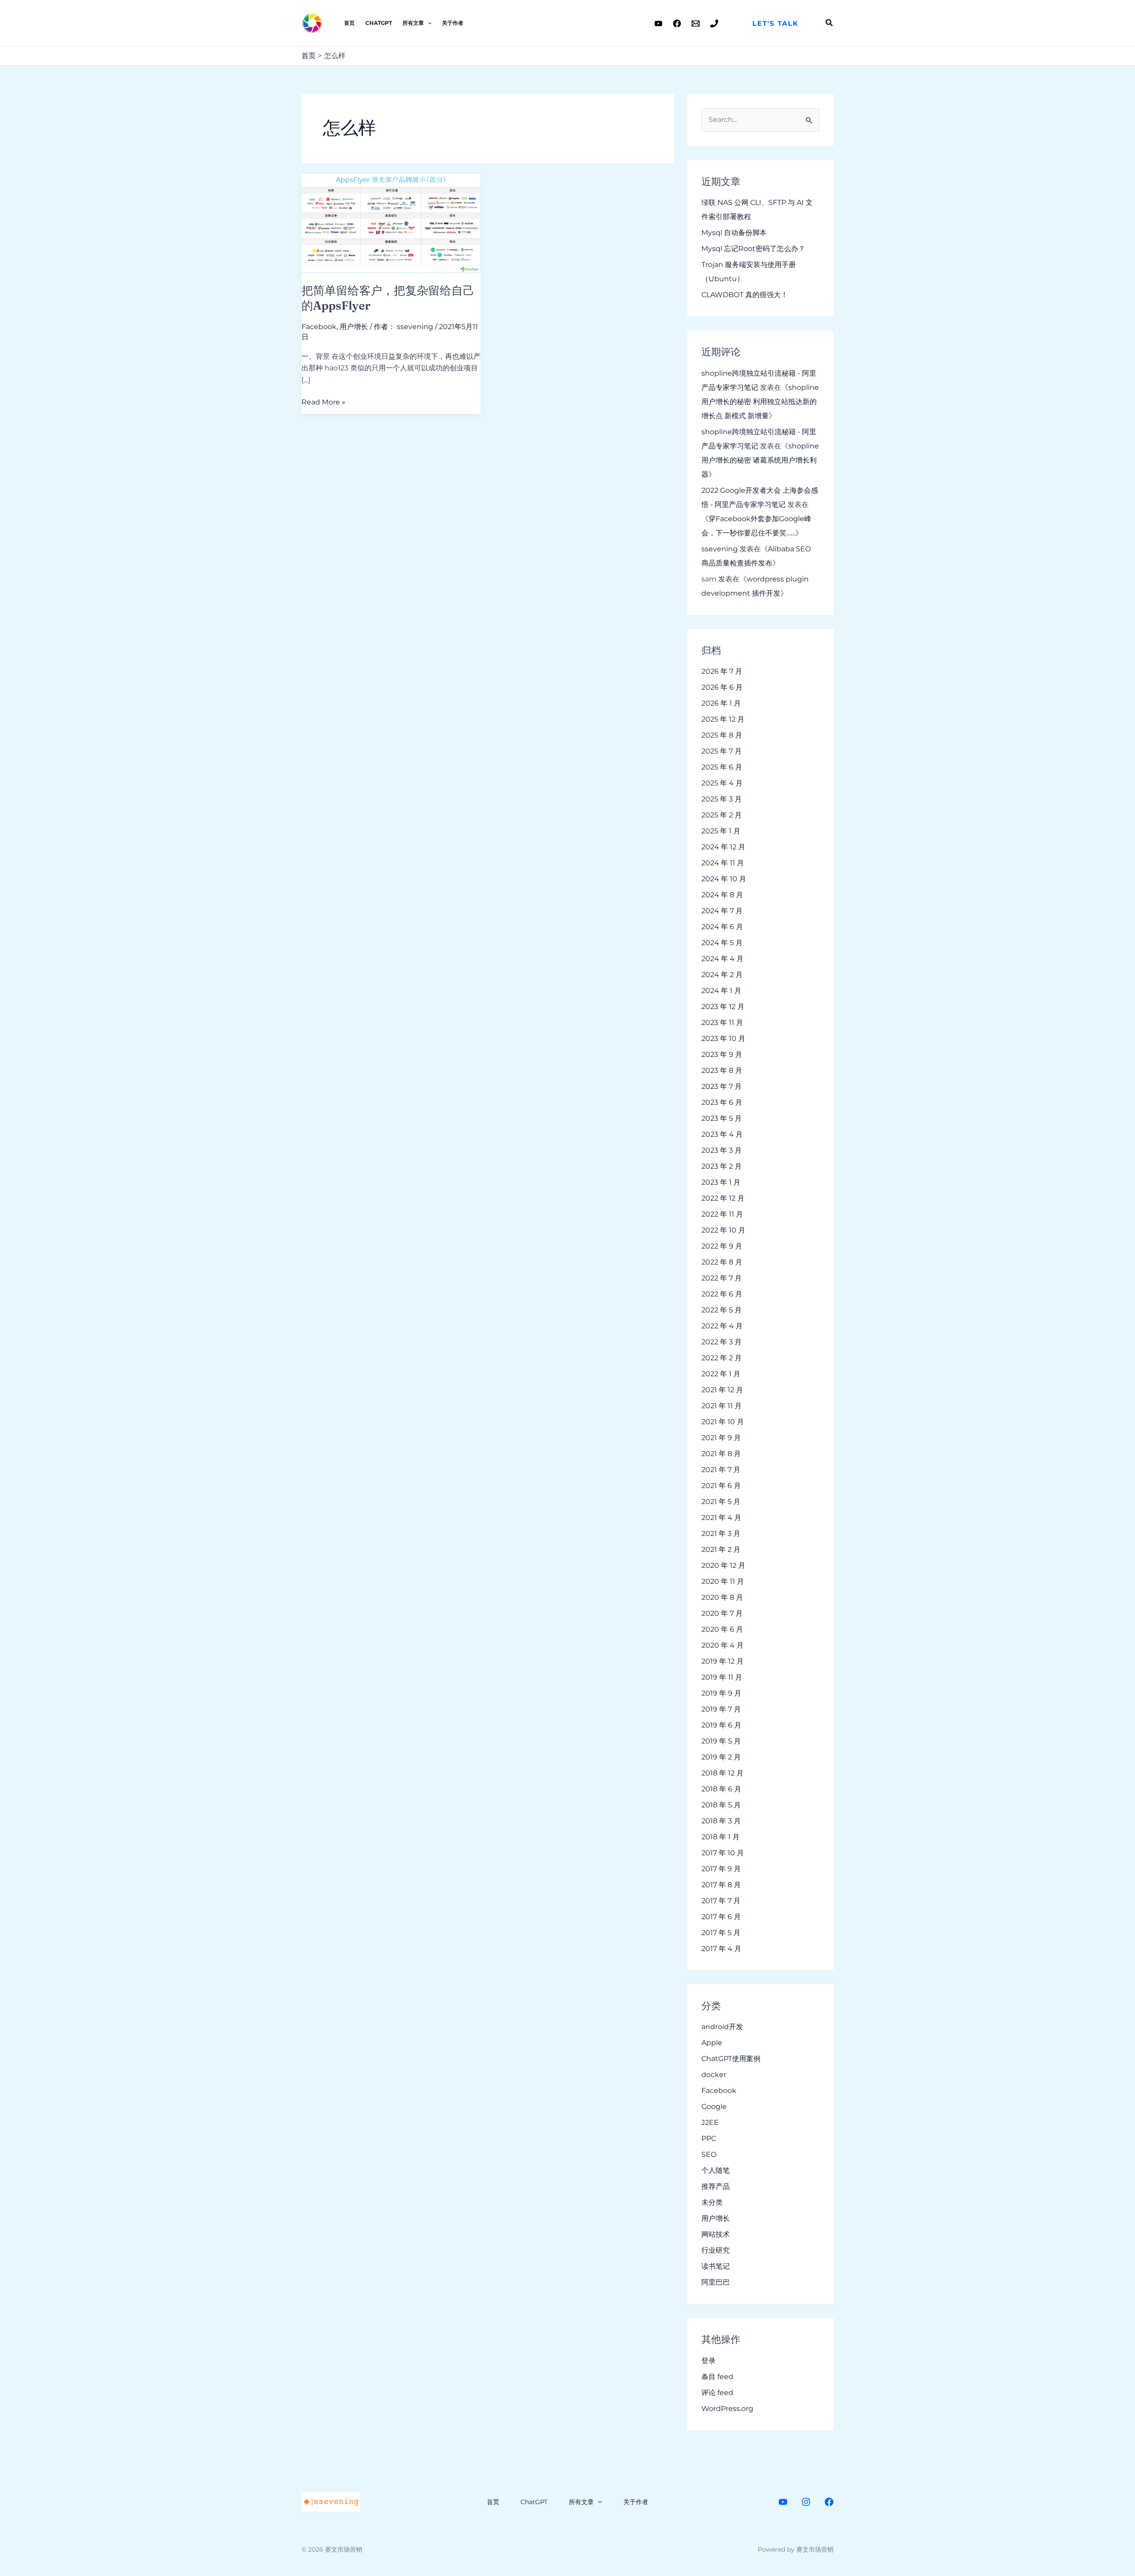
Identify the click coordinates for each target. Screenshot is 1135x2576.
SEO (709, 2154)
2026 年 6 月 (722, 687)
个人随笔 (716, 2170)
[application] (428, 23)
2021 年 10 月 (723, 1422)
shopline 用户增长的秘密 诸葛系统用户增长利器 (760, 460)
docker (714, 2075)
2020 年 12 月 (723, 1565)
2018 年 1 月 (720, 1837)
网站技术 (716, 2234)
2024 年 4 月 (722, 959)
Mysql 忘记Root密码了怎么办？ (753, 249)
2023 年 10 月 (723, 1039)
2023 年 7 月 (722, 1086)
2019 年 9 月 (721, 1693)
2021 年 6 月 (721, 1486)
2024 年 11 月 (723, 863)
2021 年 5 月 (721, 1502)
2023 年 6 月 (722, 1102)
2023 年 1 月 (721, 1182)
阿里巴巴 (716, 2282)
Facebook (319, 327)
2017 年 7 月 (721, 1901)
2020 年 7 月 (722, 1613)
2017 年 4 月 (721, 1949)
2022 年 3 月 (722, 1342)
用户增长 (354, 327)
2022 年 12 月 (723, 1198)
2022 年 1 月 (721, 1374)
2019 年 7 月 (721, 1709)
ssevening (720, 549)
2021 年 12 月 (722, 1390)
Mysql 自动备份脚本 (734, 233)
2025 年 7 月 (722, 751)
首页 (349, 23)
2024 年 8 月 (722, 895)
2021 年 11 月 (722, 1406)
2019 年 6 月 (721, 1725)
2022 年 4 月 (722, 1326)
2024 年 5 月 (722, 943)
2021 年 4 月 (721, 1518)
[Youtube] (658, 24)
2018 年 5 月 (721, 1805)
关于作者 (453, 23)
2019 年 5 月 (721, 1741)
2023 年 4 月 (722, 1134)
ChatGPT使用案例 (731, 2059)
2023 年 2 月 (722, 1166)
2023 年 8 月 (722, 1070)
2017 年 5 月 (721, 1933)
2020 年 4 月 (722, 1645)
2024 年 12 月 (723, 847)
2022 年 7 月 (722, 1278)
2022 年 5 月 (722, 1310)
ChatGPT (379, 23)
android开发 (722, 2027)
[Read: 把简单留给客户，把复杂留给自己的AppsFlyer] (391, 222)
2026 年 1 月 (721, 703)
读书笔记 (716, 2266)
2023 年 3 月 (722, 1150)
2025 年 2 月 (722, 815)
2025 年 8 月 (722, 735)
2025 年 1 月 (721, 831)
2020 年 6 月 (722, 1629)
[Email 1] (696, 24)
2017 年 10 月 (723, 1853)
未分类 (712, 2202)
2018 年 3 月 (721, 1821)
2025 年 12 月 (723, 719)
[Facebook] (677, 24)
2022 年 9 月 (722, 1246)
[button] (775, 23)
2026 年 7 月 (722, 671)
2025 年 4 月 (722, 783)
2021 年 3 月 (721, 1533)
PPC (709, 2138)
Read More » (323, 401)
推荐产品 (716, 2186)
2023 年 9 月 (722, 1054)
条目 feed (717, 2377)
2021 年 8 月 (721, 1454)
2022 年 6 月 (722, 1294)
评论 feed (717, 2393)
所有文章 (413, 23)
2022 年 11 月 (722, 1214)
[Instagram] (806, 2502)
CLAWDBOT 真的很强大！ (745, 295)
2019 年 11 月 (722, 1677)
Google (714, 2107)
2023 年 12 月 (723, 1007)
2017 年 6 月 (721, 1917)
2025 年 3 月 (722, 799)
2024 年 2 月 (722, 975)
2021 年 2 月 (721, 1549)
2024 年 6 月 (722, 927)
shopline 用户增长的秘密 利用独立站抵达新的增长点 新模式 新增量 (760, 402)
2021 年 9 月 (721, 1438)
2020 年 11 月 (723, 1581)
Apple (712, 2043)
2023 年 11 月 (722, 1023)
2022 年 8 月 (722, 1262)
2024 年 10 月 (724, 879)
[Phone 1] (714, 24)
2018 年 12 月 (722, 1773)
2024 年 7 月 (722, 911)
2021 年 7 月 (721, 1470)
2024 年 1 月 (721, 991)
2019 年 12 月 (722, 1661)
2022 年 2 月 (722, 1358)
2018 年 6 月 (721, 1789)
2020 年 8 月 (722, 1597)
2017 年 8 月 (721, 1885)
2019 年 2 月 (721, 1757)
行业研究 (716, 2250)
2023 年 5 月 (722, 1118)
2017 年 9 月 (721, 1869)
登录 (708, 2361)
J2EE (710, 2122)
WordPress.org (727, 2409)
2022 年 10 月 (723, 1230)
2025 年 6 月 (722, 767)
